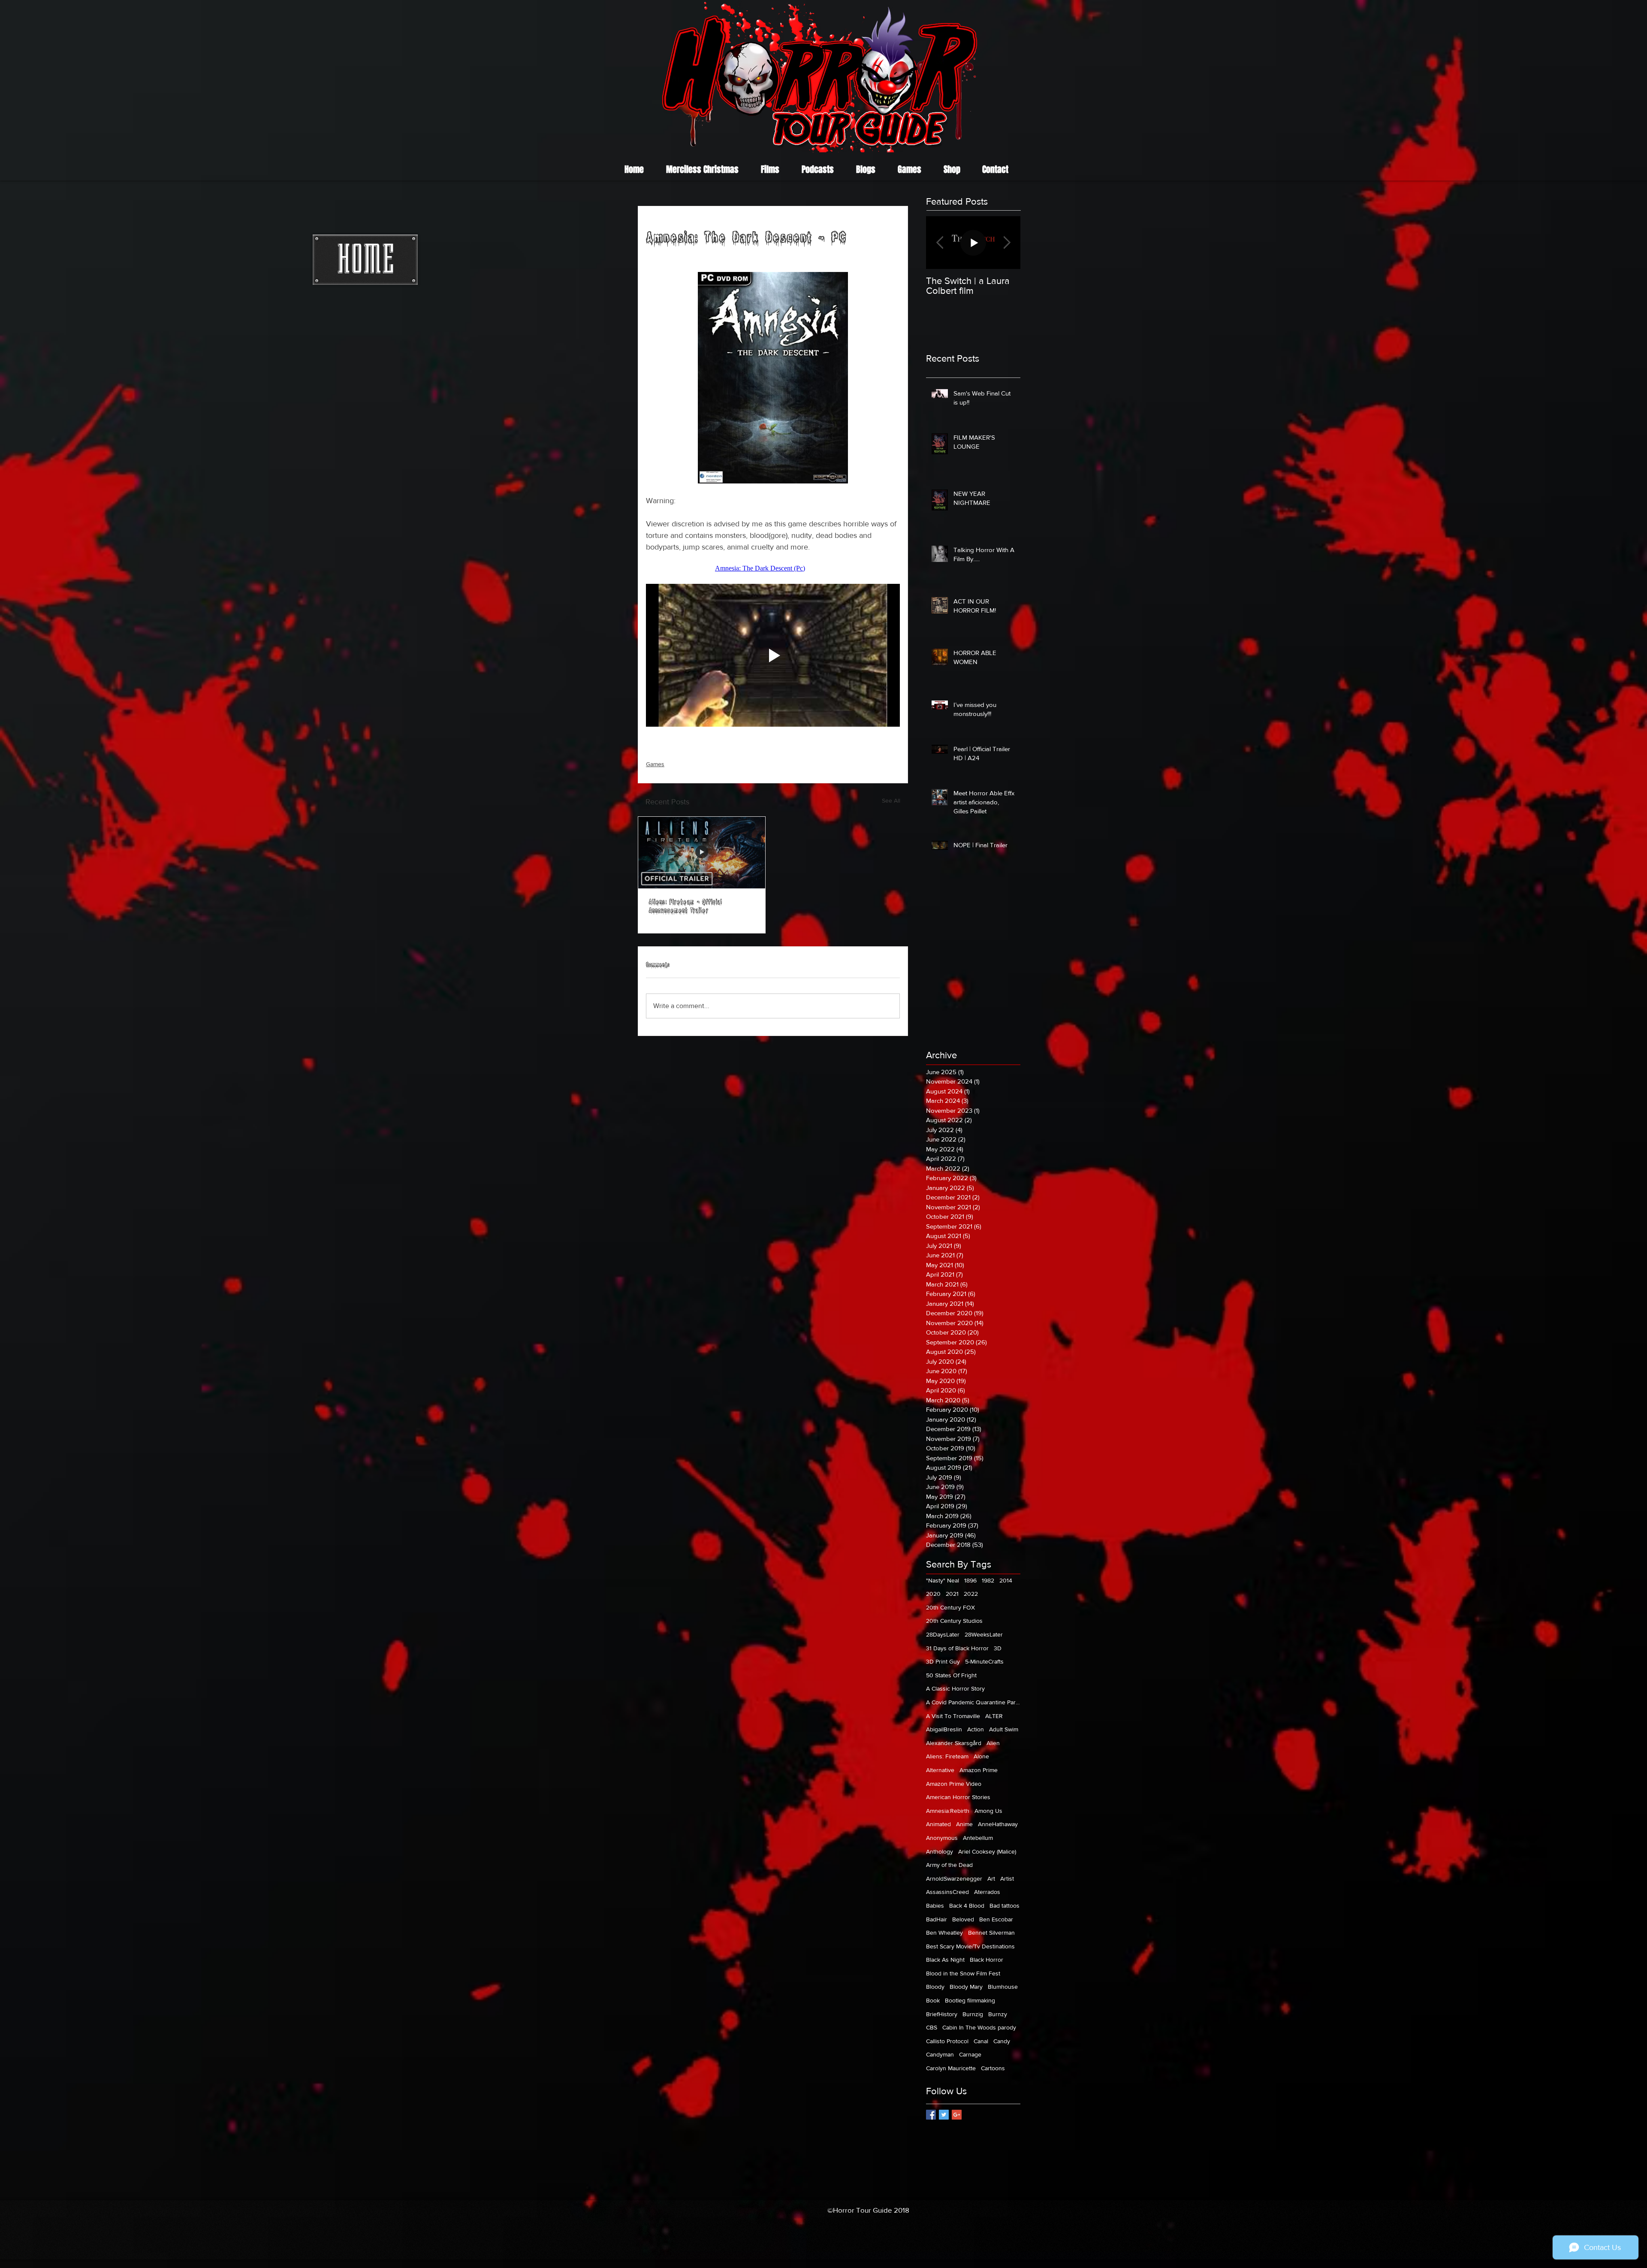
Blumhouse (1003, 1987)
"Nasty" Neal (943, 1580)
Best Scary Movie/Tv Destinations (970, 1946)
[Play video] (773, 655)
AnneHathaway (998, 1824)
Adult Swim (1004, 1729)
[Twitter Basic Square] (944, 2115)
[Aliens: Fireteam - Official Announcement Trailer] (702, 853)
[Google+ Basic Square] (957, 2115)
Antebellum (978, 1838)
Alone (981, 1756)
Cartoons (993, 2068)
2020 (933, 1594)
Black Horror (986, 1960)
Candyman (940, 2054)
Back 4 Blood (967, 1906)
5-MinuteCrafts (984, 1661)
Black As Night (945, 1960)
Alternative (940, 1770)
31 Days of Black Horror (957, 1648)
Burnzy (998, 2014)
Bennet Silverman (991, 1933)
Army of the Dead (949, 1865)
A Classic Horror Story (955, 1688)
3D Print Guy (943, 1661)
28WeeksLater (984, 1634)
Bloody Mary (966, 1987)
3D (998, 1648)
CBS (932, 2027)
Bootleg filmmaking (970, 2000)
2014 (1006, 1580)
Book (933, 2000)
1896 (970, 1580)
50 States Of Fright (951, 1675)
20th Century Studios (954, 1621)
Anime (964, 1824)
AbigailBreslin (944, 1729)
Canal (981, 2041)
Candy (1002, 2041)
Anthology (940, 1851)
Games (655, 764)
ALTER (994, 1716)
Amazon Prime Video (954, 1784)
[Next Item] (1007, 243)
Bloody (935, 1987)
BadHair (937, 1919)
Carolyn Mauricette (951, 2068)
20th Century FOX (950, 1607)
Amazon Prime (979, 1770)
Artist (1007, 1878)
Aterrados (987, 1892)
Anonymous (942, 1838)
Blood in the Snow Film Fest (963, 1973)
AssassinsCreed (947, 1892)
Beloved (963, 1919)
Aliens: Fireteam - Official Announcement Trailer (685, 907)
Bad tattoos (1004, 1906)
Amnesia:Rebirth (948, 1811)
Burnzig (973, 2014)
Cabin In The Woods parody (979, 2027)
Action (976, 1729)
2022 (971, 1594)
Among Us (988, 1811)
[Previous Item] (940, 243)
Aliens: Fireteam (947, 1756)
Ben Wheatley (944, 1933)
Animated (938, 1824)
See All (891, 800)
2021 (952, 1594)
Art (991, 1878)
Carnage (970, 2054)
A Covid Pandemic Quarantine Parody (973, 1702)
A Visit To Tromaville (953, 1716)
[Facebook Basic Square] (931, 2115)
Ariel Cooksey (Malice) (987, 1851)
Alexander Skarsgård (954, 1743)
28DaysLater (943, 1634)
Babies (935, 1906)
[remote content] (773, 568)
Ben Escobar (996, 1919)
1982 (988, 1580)
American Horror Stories (958, 1797)
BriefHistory (942, 2014)
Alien (993, 1743)
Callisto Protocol (947, 2041)
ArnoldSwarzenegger (954, 1878)
